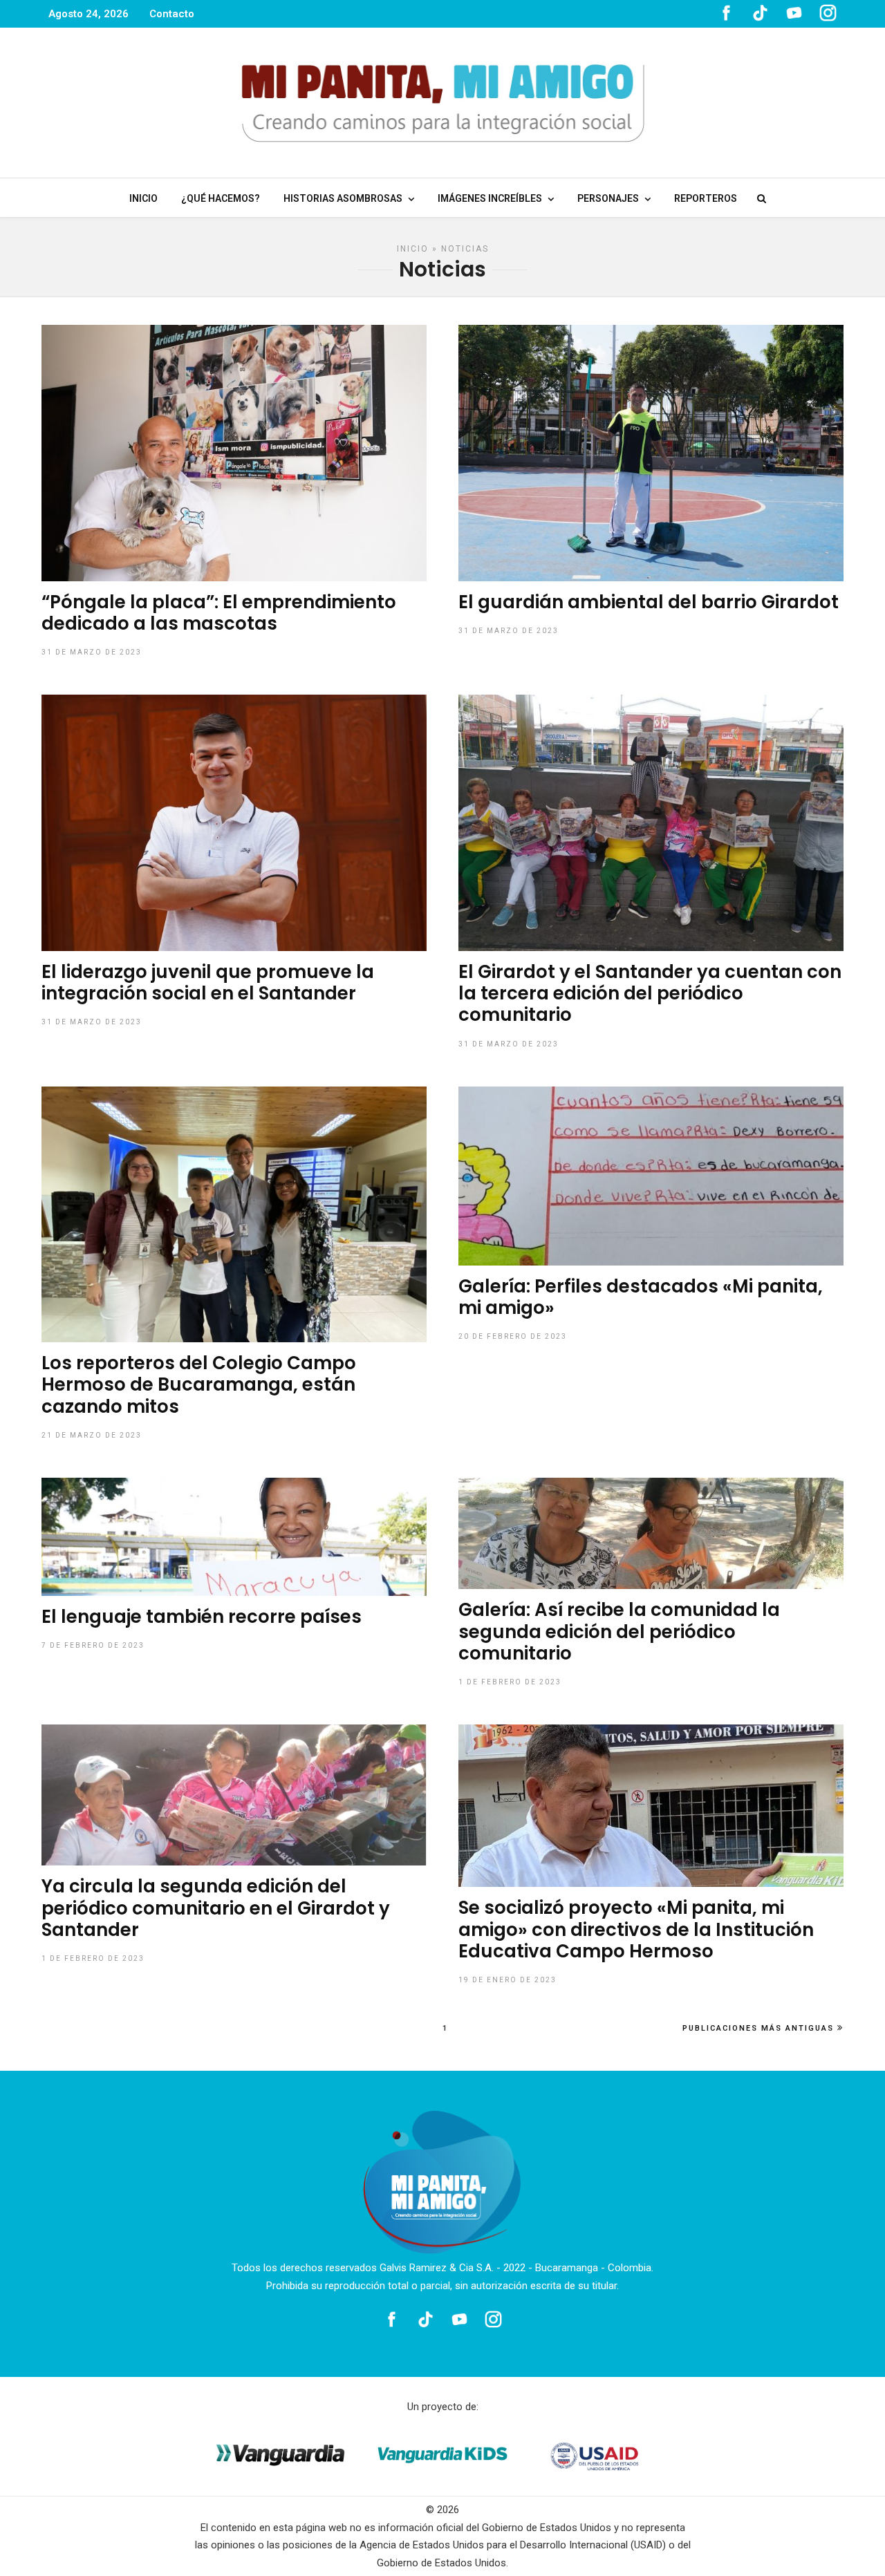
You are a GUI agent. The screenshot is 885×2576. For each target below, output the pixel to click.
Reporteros (706, 198)
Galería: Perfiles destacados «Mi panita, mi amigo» (641, 1297)
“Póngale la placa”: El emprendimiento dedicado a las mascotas (219, 613)
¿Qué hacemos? (221, 198)
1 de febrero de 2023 (510, 1682)
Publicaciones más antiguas (758, 2028)
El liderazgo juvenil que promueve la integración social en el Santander (208, 983)
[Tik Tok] (760, 18)
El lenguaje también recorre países (202, 1617)
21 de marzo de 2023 (92, 1435)
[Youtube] (459, 2319)
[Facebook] (392, 2319)
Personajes (608, 198)
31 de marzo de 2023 (92, 652)
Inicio (143, 198)
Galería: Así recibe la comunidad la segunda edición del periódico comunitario (619, 1631)
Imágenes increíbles (490, 198)
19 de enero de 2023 (507, 1980)
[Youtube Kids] (794, 18)
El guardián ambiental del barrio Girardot (649, 602)
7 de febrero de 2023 (93, 1645)
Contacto (172, 14)
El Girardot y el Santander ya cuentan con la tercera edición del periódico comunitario (650, 993)
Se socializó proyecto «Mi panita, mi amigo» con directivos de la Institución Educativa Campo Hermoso (636, 1929)
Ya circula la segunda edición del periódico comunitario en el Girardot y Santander (216, 1908)
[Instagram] (828, 18)
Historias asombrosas (343, 198)
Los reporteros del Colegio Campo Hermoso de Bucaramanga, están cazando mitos (199, 1384)
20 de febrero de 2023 (513, 1336)
